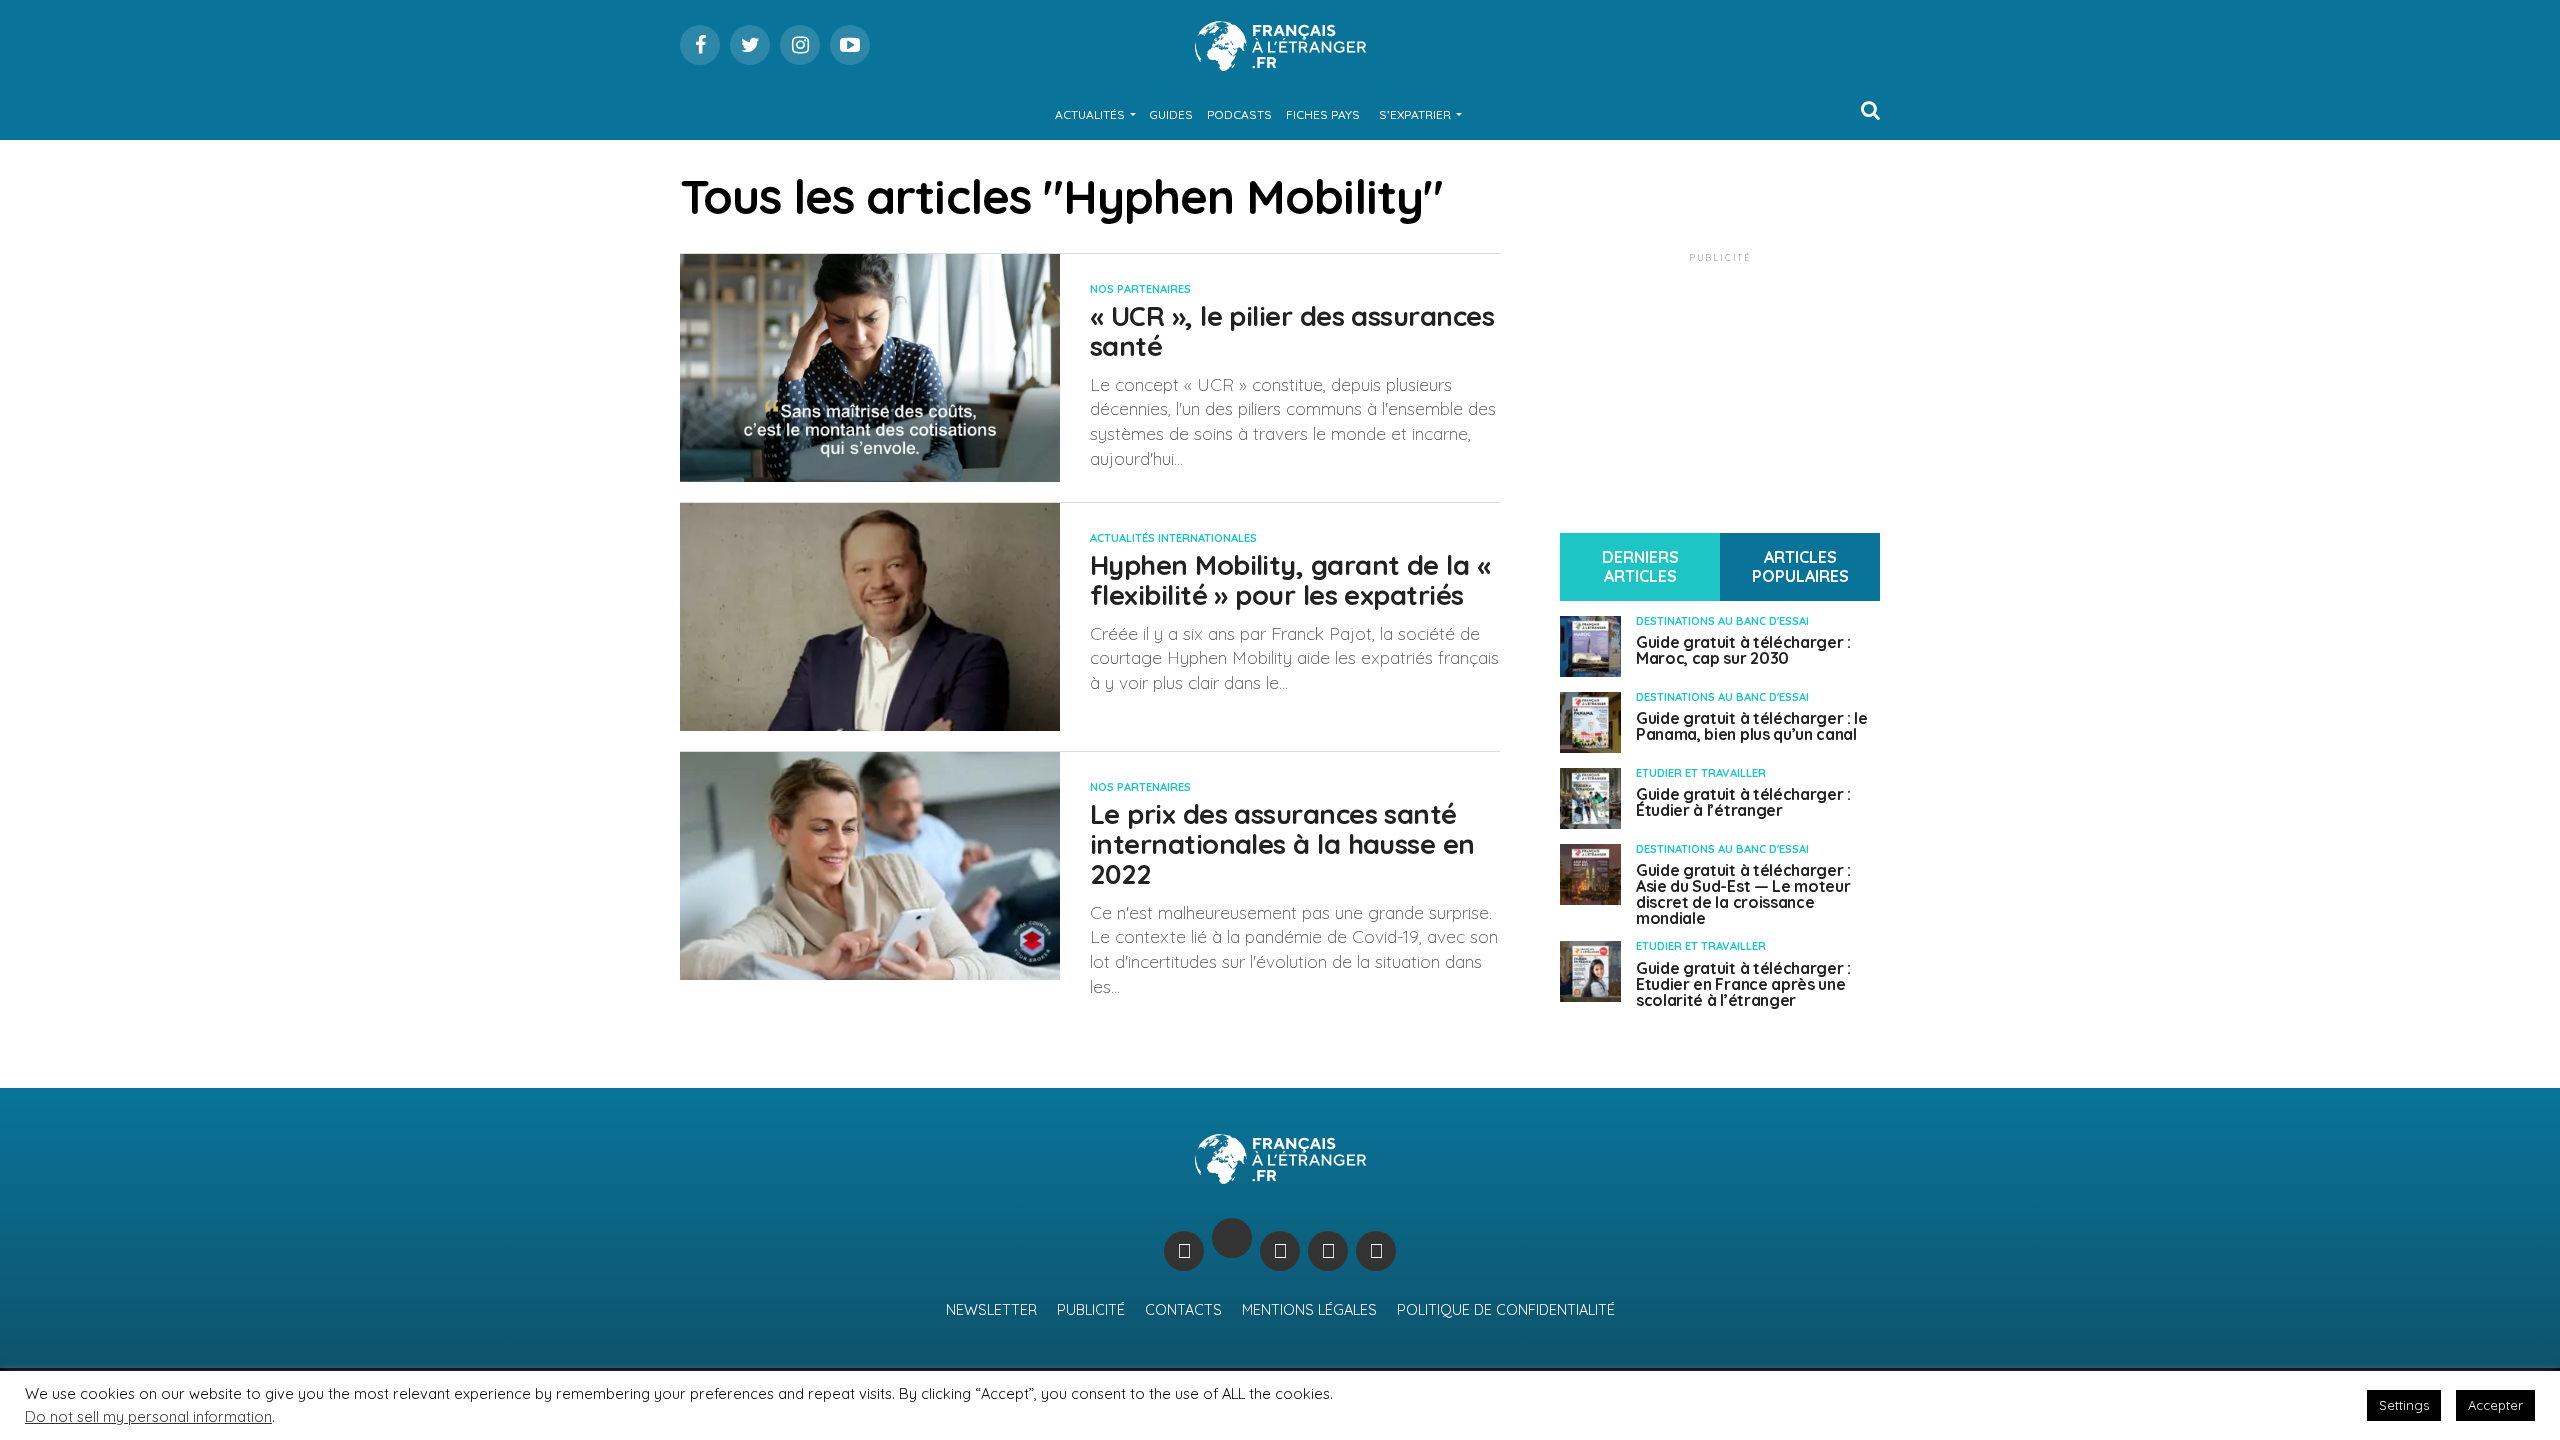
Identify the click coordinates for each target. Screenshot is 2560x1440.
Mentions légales (1309, 1310)
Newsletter (991, 1310)
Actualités (1090, 114)
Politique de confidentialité (1506, 1310)
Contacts (1183, 1310)
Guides (1171, 114)
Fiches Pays (1323, 114)
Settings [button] (2404, 1405)
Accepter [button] (2495, 1405)
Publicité (1091, 1310)
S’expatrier (1415, 114)
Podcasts (1239, 114)
